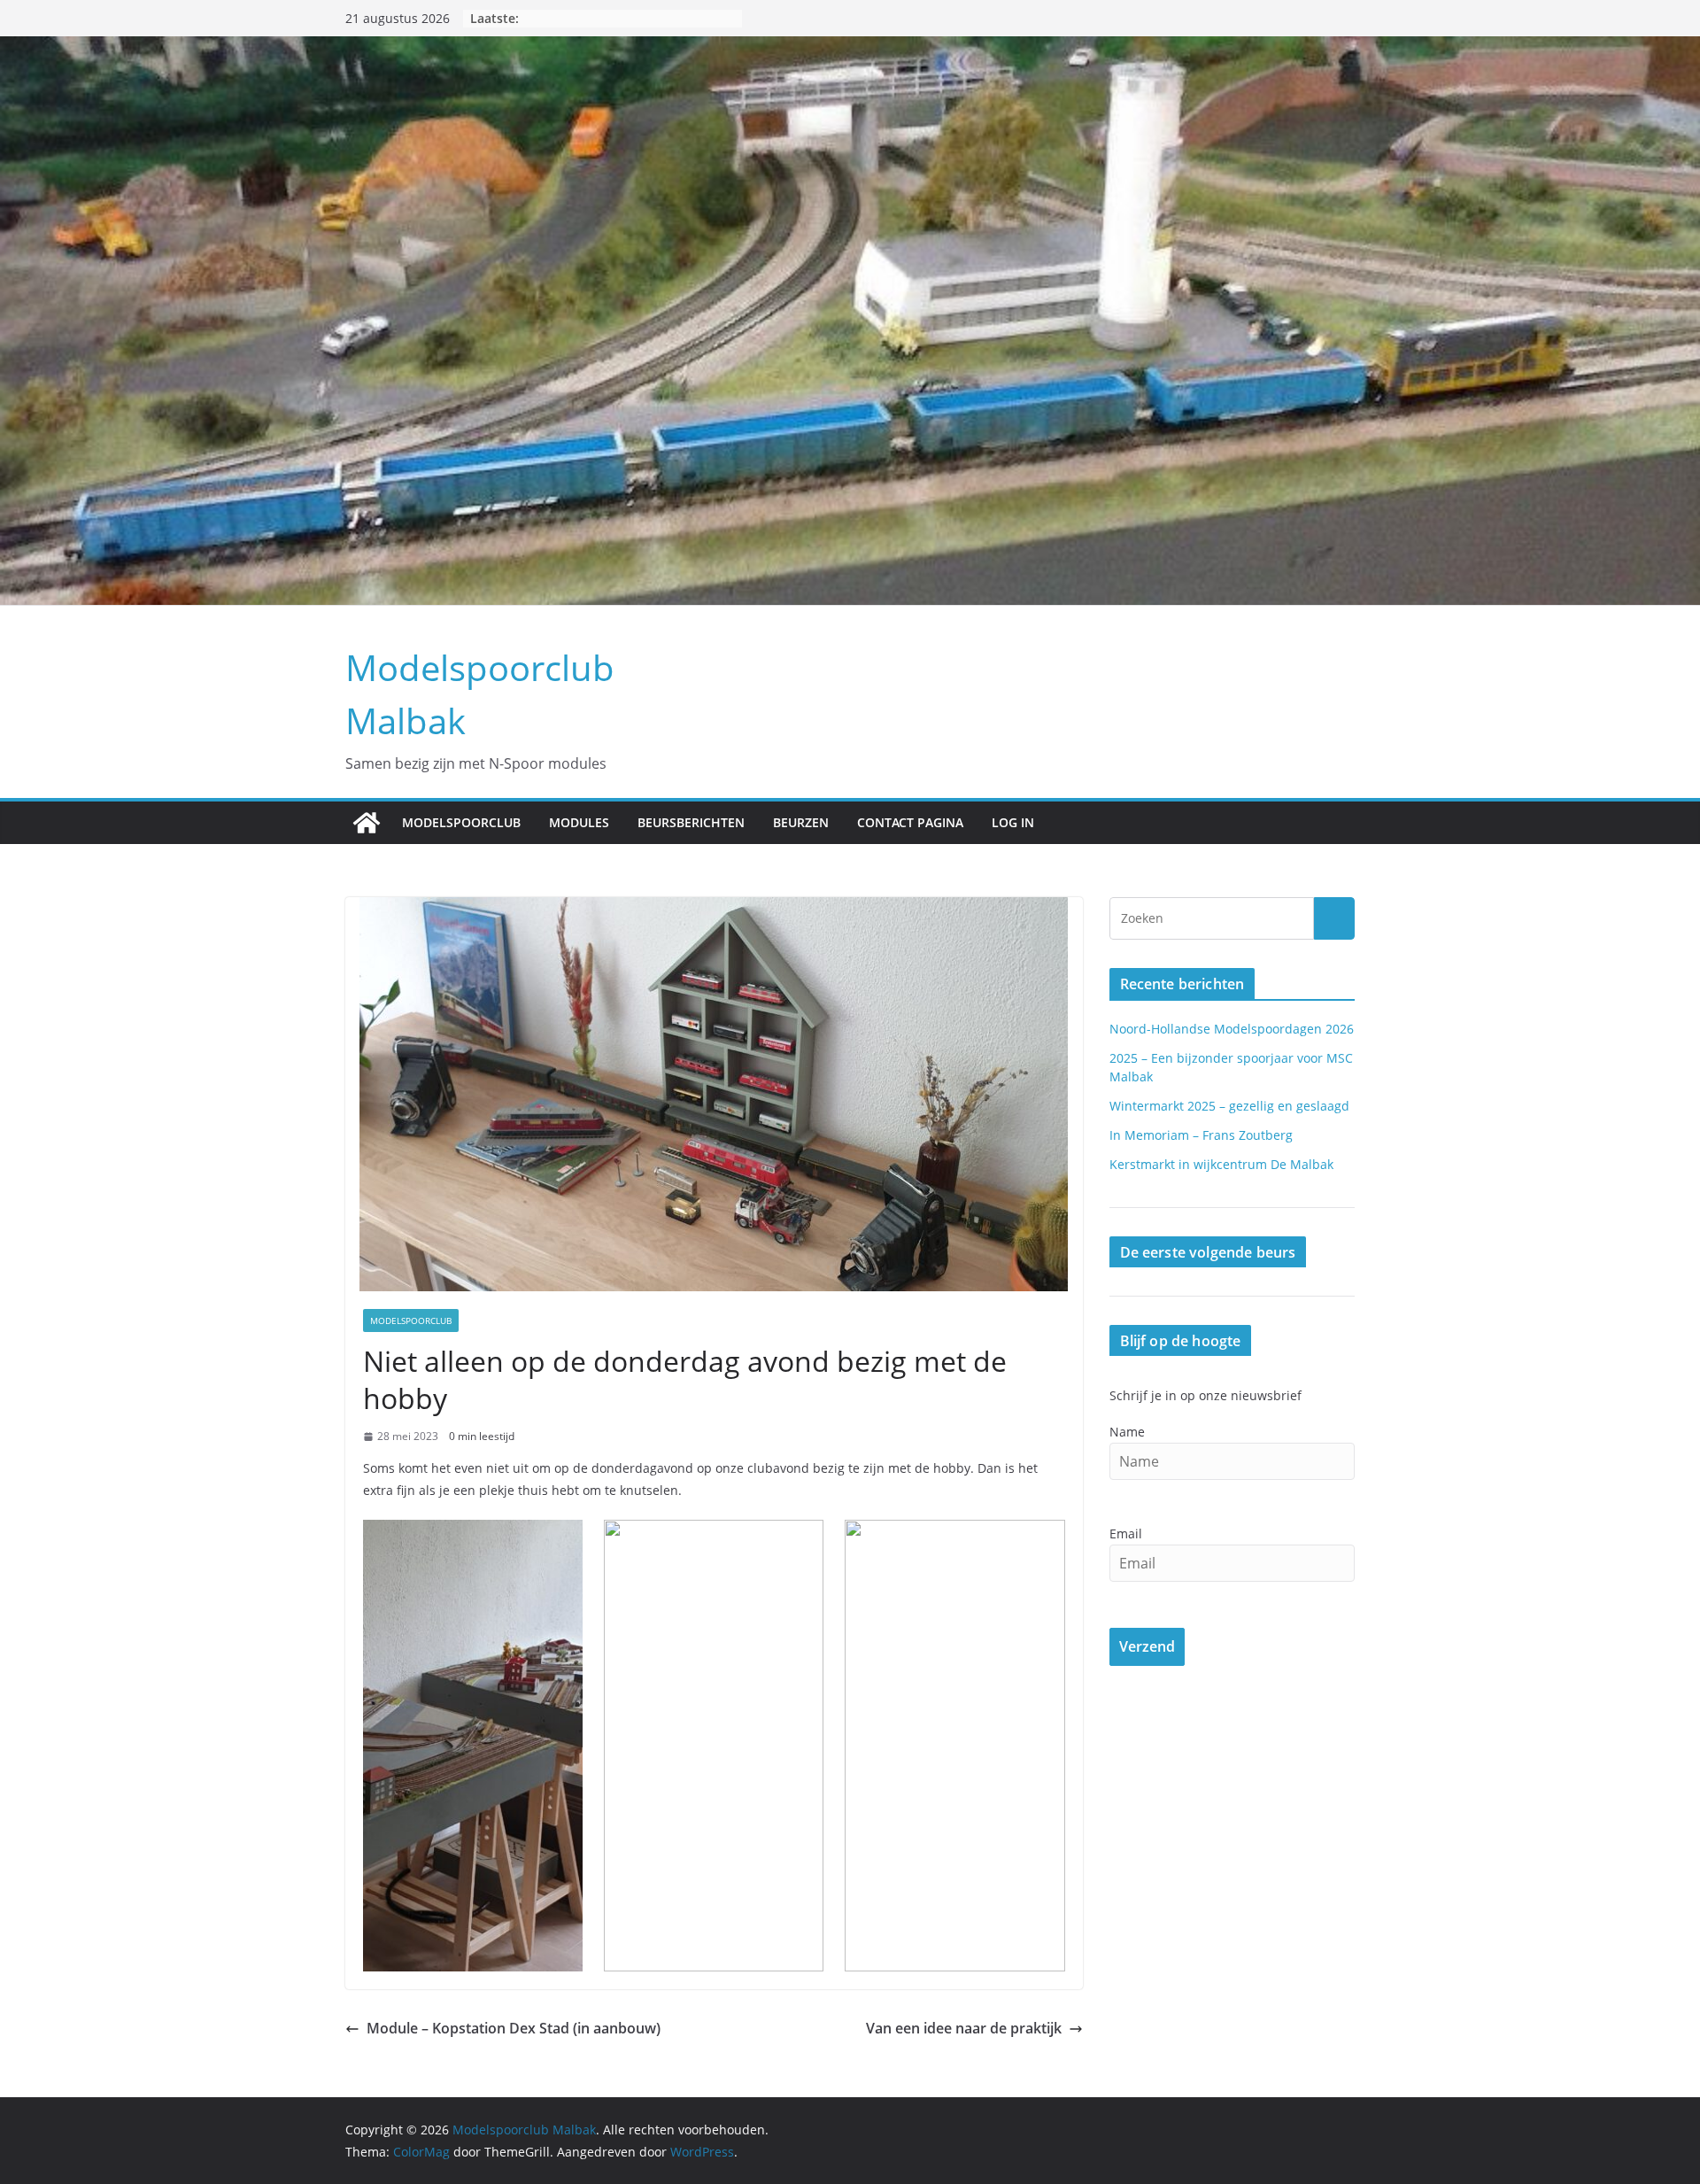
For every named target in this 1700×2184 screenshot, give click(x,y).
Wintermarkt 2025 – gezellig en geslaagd (1229, 1106)
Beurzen (801, 822)
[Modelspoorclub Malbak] (367, 823)
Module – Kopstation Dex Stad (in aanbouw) (514, 2028)
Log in (1013, 822)
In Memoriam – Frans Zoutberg (1201, 1135)
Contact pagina (910, 822)
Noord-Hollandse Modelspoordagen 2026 (1232, 1029)
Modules (579, 822)
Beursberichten (691, 822)
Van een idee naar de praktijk (964, 2028)
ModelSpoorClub (461, 822)
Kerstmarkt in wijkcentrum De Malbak (1221, 1164)
